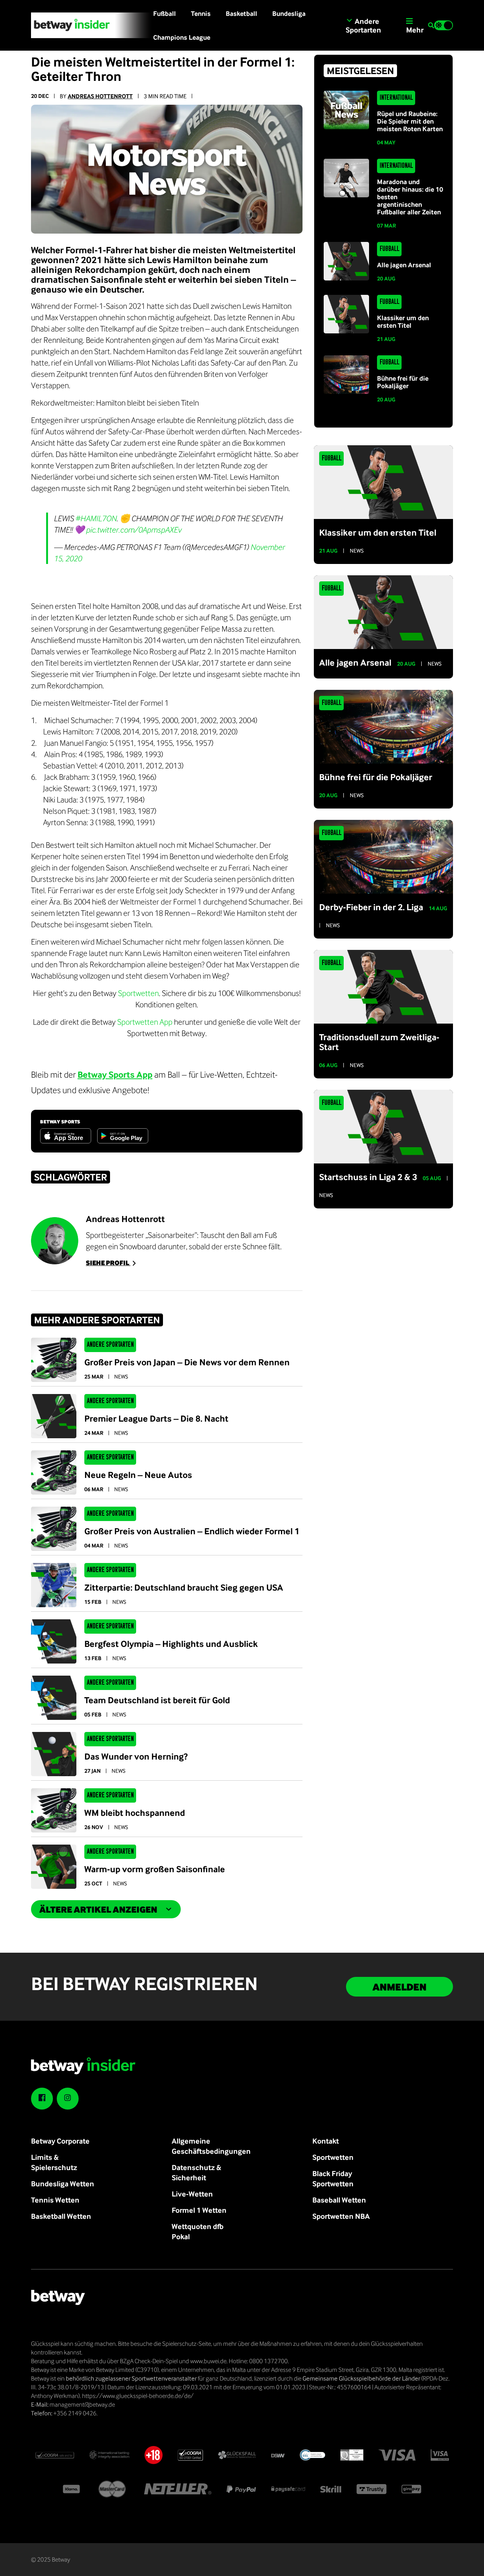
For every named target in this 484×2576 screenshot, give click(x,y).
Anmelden (399, 1987)
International (396, 98)
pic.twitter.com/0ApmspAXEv (133, 530)
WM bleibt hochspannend (135, 1812)
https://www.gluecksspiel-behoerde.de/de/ (138, 2396)
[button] (431, 26)
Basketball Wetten (61, 2216)
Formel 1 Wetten (199, 2210)
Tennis (201, 13)
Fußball (164, 13)
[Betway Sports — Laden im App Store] (66, 1136)
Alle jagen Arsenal (404, 265)
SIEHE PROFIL (108, 1263)
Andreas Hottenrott (100, 96)
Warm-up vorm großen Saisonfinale (155, 1869)
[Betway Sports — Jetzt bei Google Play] (123, 1136)
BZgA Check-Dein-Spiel (149, 2361)
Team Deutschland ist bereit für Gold (157, 1700)
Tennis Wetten (55, 2200)
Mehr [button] (415, 30)
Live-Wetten (192, 2194)
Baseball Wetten (339, 2200)
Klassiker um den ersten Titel (403, 321)
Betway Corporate (60, 2141)
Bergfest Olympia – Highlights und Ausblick (171, 1643)
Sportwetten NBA (341, 2216)
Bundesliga (289, 13)
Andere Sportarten (110, 1345)
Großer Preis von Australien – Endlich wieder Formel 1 (192, 1531)
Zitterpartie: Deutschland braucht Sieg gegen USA (184, 1587)
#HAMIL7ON (96, 518)
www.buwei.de (208, 2361)
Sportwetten (138, 993)
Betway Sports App (115, 1074)
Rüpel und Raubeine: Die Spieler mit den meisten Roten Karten (410, 121)
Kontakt (326, 2141)
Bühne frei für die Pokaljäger (403, 382)
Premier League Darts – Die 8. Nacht (156, 1418)
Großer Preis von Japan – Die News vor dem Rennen (187, 1362)
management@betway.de (82, 2404)
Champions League (182, 37)
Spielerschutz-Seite (187, 2344)
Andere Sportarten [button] (363, 25)
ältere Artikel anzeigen (98, 1909)
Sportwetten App (145, 1022)
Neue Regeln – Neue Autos (138, 1475)
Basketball (241, 13)
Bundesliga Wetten (63, 2183)
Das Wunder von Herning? (136, 1756)
